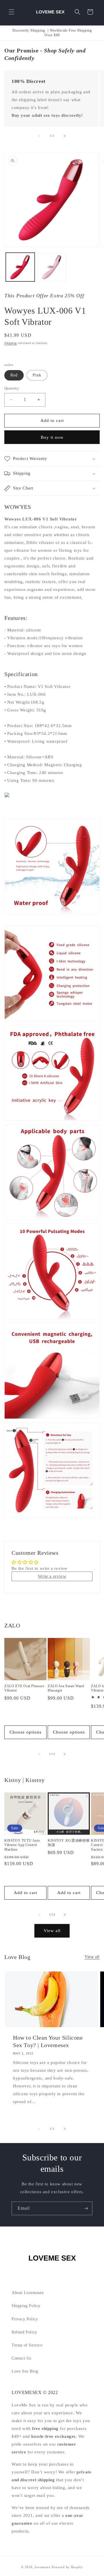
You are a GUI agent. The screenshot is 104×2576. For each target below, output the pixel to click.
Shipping (11, 343)
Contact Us (21, 2358)
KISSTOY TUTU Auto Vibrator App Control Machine (22, 1845)
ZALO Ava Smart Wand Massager (66, 1688)
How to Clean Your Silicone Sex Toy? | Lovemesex (48, 2041)
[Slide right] (65, 136)
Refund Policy (24, 2332)
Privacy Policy (25, 2319)
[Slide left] (39, 136)
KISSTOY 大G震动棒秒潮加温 (69, 1843)
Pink (37, 375)
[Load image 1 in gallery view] (20, 267)
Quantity (12, 388)
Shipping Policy (26, 2306)
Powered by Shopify (67, 2567)
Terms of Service (27, 2345)
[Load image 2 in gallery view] (52, 267)
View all (52, 1931)
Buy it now (52, 437)
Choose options (26, 1732)
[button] (12, 12)
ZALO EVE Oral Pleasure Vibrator (24, 1688)
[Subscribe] (86, 2208)
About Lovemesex (28, 2293)
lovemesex (43, 2567)
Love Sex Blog (25, 2371)
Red (14, 375)
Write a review (52, 1576)
